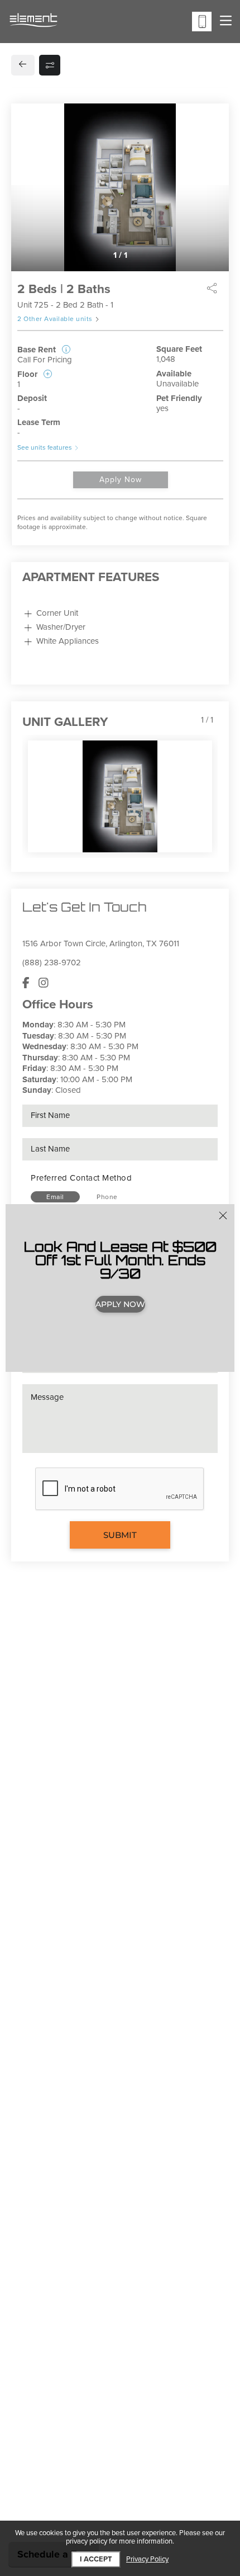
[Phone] (202, 22)
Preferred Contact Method (81, 1178)
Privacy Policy (147, 2560)
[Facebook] (26, 983)
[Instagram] (44, 983)
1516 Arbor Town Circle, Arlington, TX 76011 (101, 943)
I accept (96, 2559)
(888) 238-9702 (52, 963)
